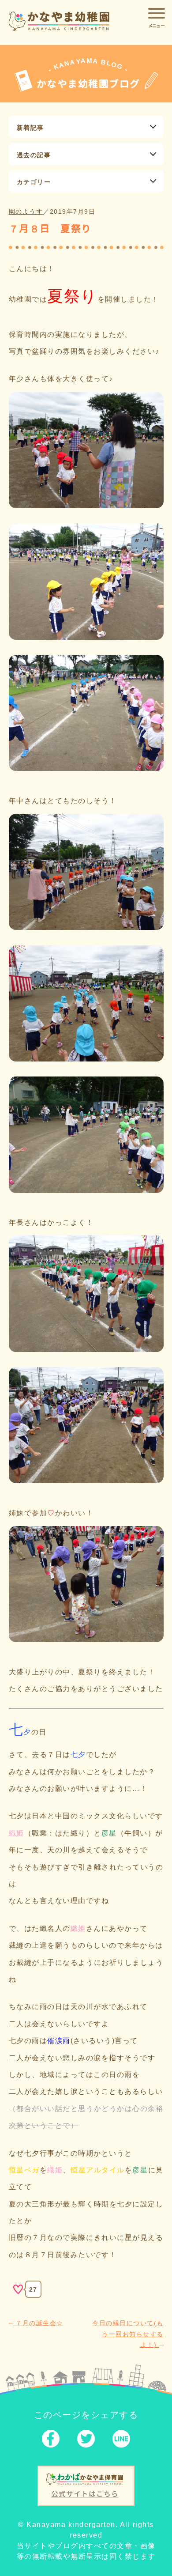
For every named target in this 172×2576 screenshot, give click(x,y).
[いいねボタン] (18, 2289)
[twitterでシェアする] (86, 2441)
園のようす (26, 212)
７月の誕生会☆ (38, 2323)
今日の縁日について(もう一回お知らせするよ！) (128, 2334)
